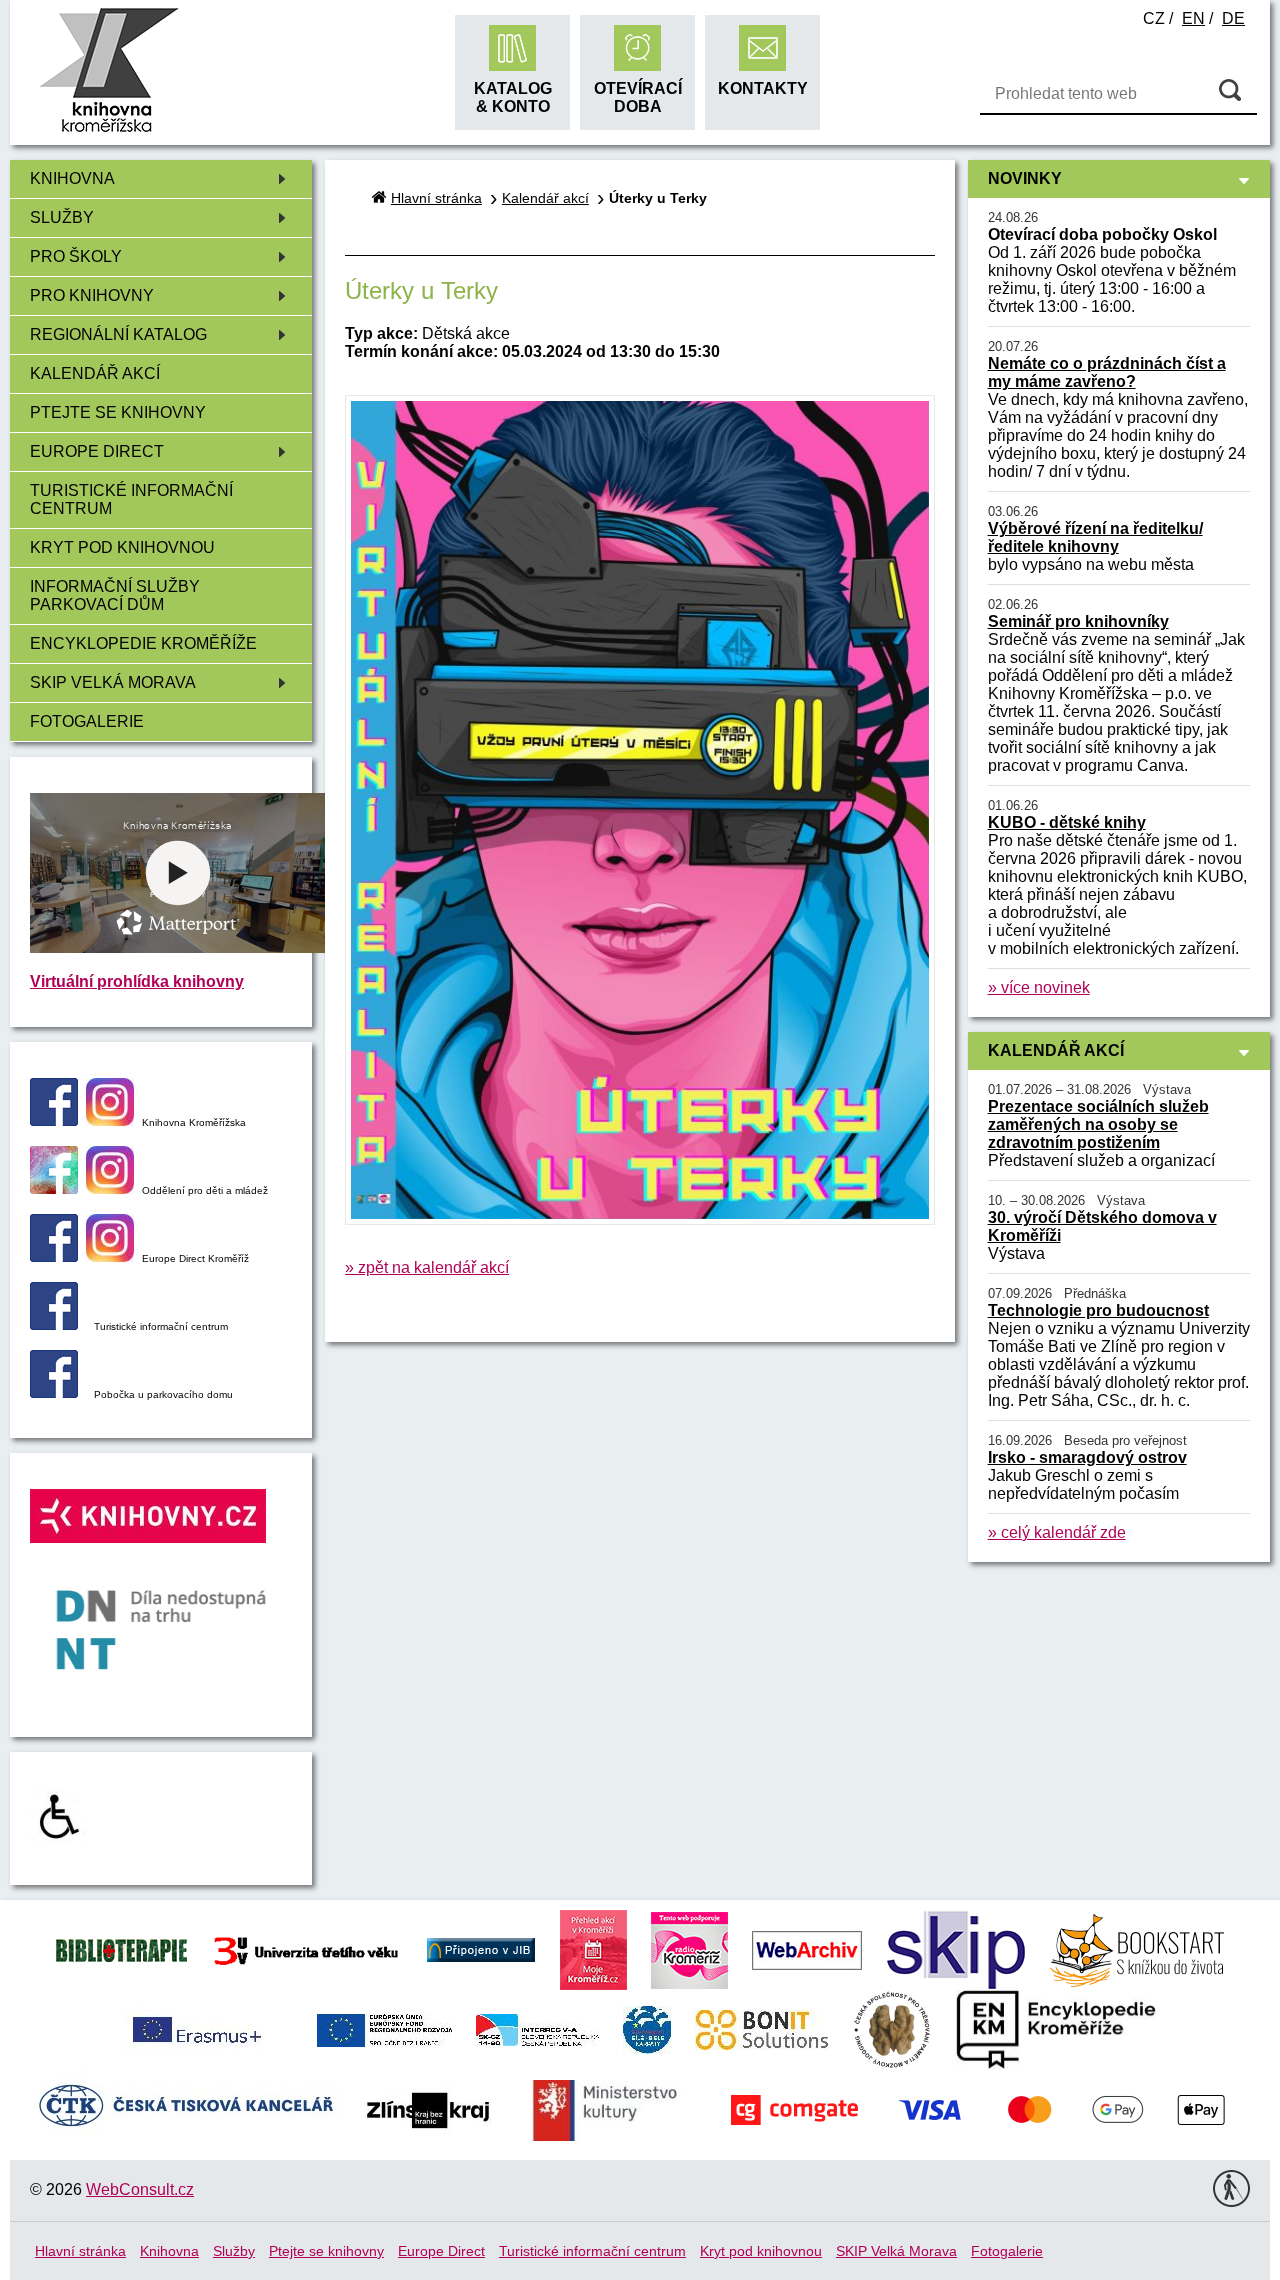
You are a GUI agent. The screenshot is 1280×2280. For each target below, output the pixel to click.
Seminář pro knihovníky (1078, 621)
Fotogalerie (87, 721)
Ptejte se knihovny (118, 412)
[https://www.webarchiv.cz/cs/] (807, 1948)
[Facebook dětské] (54, 1188)
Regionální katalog (118, 334)
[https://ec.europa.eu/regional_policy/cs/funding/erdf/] (384, 2028)
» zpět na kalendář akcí (427, 1267)
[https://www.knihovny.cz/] (481, 1948)
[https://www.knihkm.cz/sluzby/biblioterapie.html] (121, 1948)
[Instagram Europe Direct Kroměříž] (110, 1256)
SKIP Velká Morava (113, 682)
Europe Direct (97, 451)
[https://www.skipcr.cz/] (956, 1948)
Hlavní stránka (436, 198)
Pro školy (76, 256)
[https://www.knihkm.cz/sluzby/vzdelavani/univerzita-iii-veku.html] (306, 1948)
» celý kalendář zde (1057, 1532)
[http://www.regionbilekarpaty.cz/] (647, 2028)
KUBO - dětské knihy (1067, 822)
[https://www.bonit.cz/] (761, 2028)
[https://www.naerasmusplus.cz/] (195, 2028)
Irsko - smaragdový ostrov (1087, 1457)
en (1193, 18)
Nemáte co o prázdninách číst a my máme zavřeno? (1107, 372)
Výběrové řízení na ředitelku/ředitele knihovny (1095, 537)
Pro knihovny (92, 295)
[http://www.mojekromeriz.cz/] (593, 1948)
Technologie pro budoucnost (1098, 1310)
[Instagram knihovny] (110, 1120)
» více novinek (1039, 987)
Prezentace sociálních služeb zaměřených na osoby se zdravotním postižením (1098, 1124)
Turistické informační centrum (131, 499)
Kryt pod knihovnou (122, 547)
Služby (62, 217)
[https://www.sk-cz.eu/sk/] (537, 2028)
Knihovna (72, 178)
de (1233, 18)
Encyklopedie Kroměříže (143, 643)
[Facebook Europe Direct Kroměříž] (54, 1256)
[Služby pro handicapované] (58, 1839)
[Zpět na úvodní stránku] (108, 129)
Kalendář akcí (95, 373)
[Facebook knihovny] (54, 1120)
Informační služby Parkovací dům (115, 595)
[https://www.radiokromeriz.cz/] (689, 1948)
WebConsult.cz (140, 2189)
